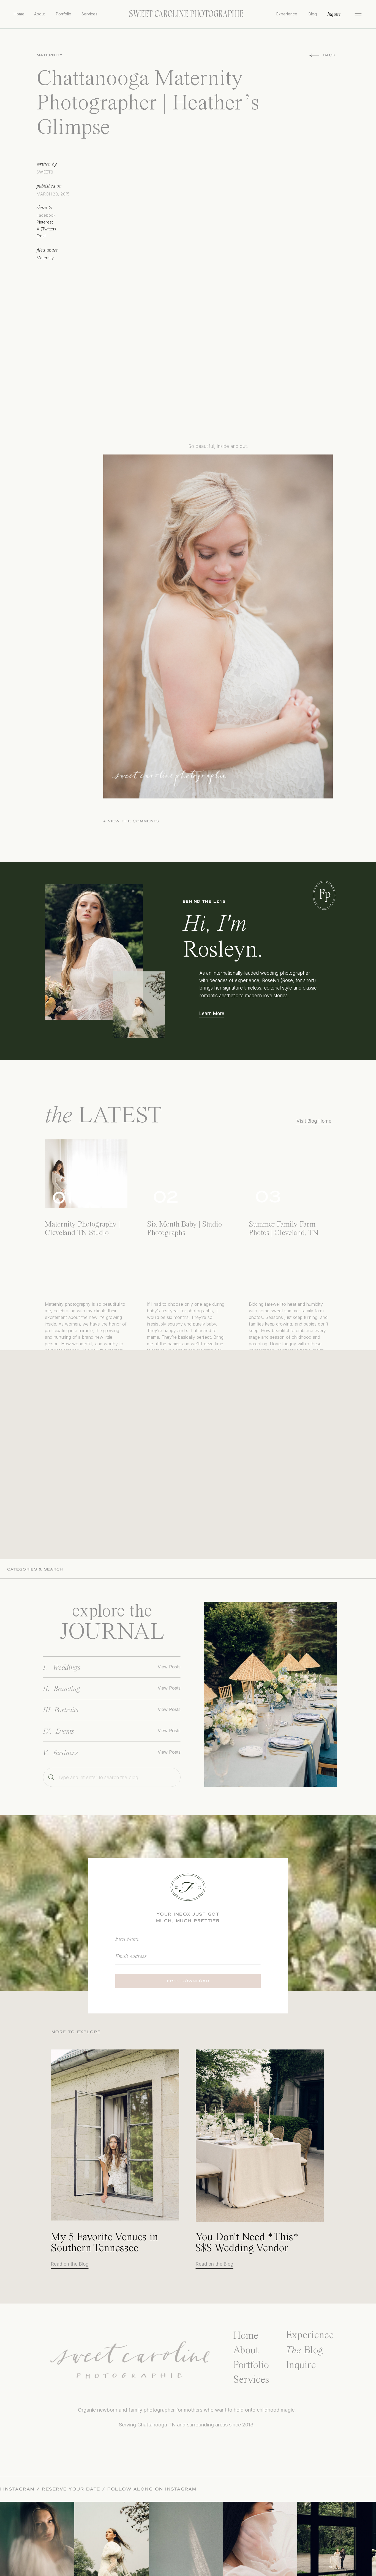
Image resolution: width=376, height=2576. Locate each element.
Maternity (50, 55)
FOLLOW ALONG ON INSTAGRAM (62, 2489)
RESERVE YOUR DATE (143, 2489)
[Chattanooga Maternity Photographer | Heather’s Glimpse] (270, 1694)
